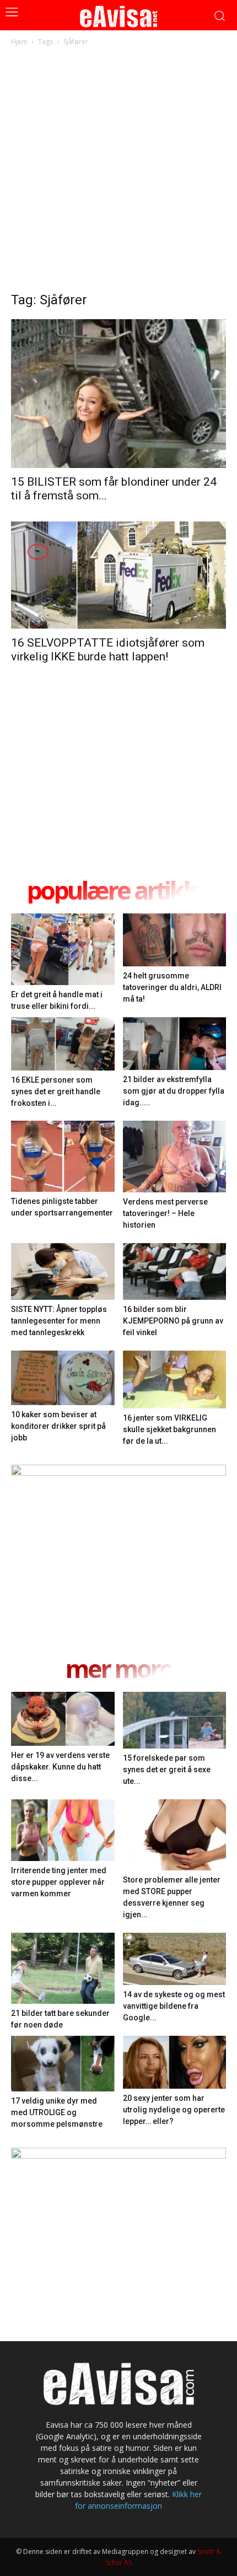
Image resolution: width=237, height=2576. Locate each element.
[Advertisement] (118, 172)
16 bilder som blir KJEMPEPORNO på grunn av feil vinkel (173, 1321)
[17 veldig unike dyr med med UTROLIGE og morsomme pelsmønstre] (63, 2064)
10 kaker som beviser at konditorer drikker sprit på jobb (58, 1426)
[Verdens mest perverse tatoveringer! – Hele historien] (175, 1157)
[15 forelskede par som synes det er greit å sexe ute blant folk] (175, 1720)
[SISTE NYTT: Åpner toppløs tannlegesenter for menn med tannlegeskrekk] (63, 1272)
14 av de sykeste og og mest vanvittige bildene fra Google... (174, 2006)
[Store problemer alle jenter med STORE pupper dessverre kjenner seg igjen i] (175, 1835)
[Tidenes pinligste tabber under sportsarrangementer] (63, 1156)
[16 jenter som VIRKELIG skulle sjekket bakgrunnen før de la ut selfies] (175, 1380)
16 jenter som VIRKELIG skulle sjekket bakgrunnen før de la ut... (169, 1429)
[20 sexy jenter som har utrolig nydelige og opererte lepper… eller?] (175, 2062)
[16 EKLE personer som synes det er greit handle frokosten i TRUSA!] (63, 1044)
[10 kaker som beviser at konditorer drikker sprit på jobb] (63, 1378)
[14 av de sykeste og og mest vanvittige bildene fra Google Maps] (175, 1959)
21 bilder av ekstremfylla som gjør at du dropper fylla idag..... (174, 1091)
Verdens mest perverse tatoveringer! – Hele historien (165, 1213)
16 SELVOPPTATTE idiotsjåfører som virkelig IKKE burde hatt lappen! (108, 650)
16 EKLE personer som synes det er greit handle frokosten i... (56, 1091)
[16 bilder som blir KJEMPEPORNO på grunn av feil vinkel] (175, 1271)
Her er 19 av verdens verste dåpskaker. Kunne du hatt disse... (60, 1767)
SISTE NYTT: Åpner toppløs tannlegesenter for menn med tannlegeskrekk (59, 1321)
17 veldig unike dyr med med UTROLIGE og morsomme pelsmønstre (57, 2112)
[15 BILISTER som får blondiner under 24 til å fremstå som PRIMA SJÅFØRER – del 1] (118, 394)
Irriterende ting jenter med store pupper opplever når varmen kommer (59, 1882)
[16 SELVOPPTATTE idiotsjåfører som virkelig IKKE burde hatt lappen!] (118, 575)
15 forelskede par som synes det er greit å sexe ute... (167, 1770)
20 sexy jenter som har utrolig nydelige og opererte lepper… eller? (174, 2110)
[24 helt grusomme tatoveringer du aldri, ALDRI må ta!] (175, 940)
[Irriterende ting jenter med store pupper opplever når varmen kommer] (63, 1830)
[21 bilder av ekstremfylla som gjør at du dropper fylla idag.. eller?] (175, 1044)
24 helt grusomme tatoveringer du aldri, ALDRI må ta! (172, 987)
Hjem (19, 42)
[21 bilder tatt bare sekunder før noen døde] (63, 1968)
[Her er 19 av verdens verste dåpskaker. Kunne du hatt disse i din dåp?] (63, 1719)
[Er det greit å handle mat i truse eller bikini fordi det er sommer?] (63, 949)
